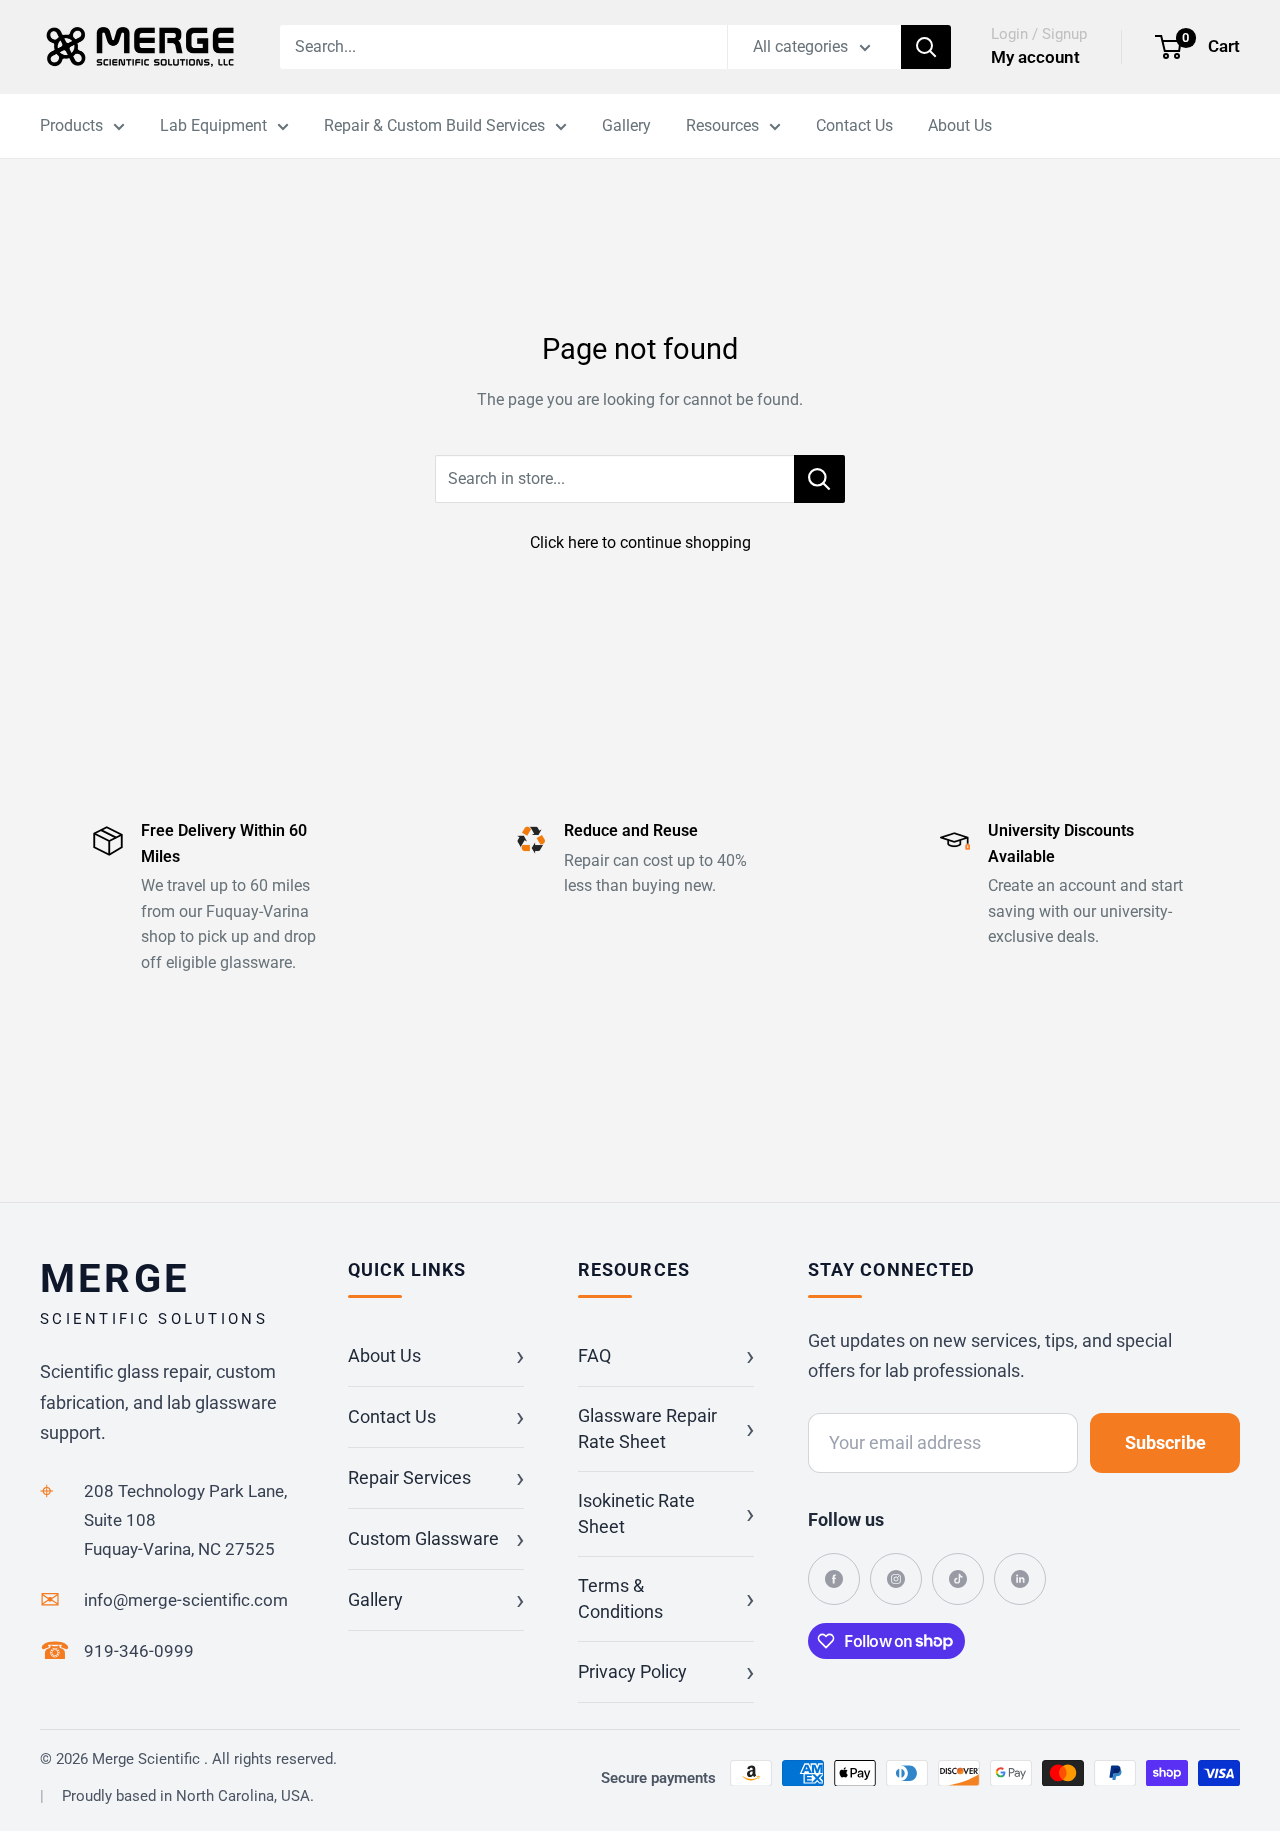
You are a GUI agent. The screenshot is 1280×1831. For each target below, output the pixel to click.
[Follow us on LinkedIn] (1020, 1579)
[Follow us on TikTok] (958, 1579)
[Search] (926, 47)
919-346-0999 (139, 1651)
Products (71, 125)
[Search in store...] (819, 479)
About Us (960, 125)
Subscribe (1165, 1442)
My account (1035, 57)
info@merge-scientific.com (186, 1600)
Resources (722, 125)
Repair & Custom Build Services (434, 125)
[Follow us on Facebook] (834, 1579)
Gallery (626, 125)
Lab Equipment (213, 125)
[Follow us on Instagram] (896, 1579)
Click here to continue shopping (640, 542)
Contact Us (854, 125)
